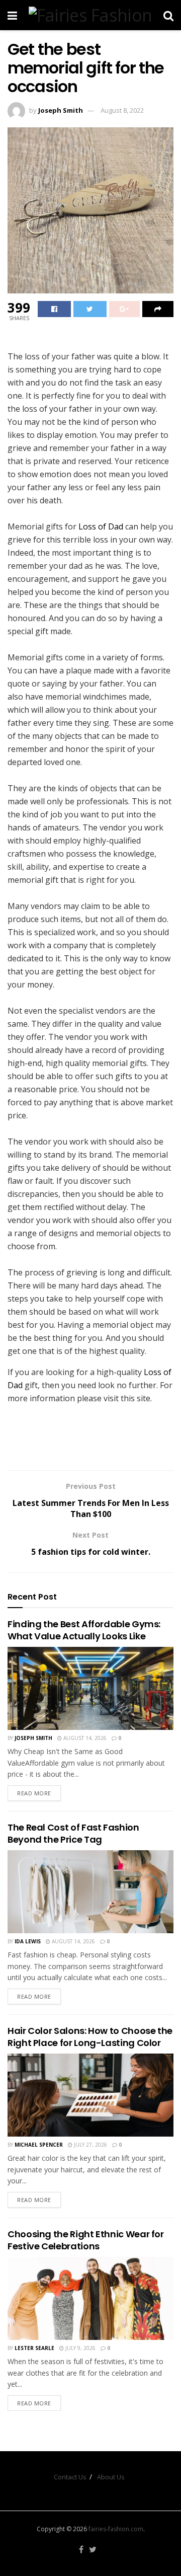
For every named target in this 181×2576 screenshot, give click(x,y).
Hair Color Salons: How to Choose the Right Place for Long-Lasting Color (90, 2036)
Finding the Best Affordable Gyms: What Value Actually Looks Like (84, 1630)
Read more (34, 1793)
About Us (111, 2477)
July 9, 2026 (80, 2348)
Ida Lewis (28, 1941)
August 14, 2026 (84, 1738)
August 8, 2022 (122, 110)
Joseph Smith (61, 110)
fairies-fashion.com (116, 2529)
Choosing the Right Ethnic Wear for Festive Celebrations (86, 2240)
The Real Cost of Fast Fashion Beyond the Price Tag (73, 1833)
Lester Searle (34, 2348)
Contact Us (70, 2477)
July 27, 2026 (90, 2145)
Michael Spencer (39, 2145)
